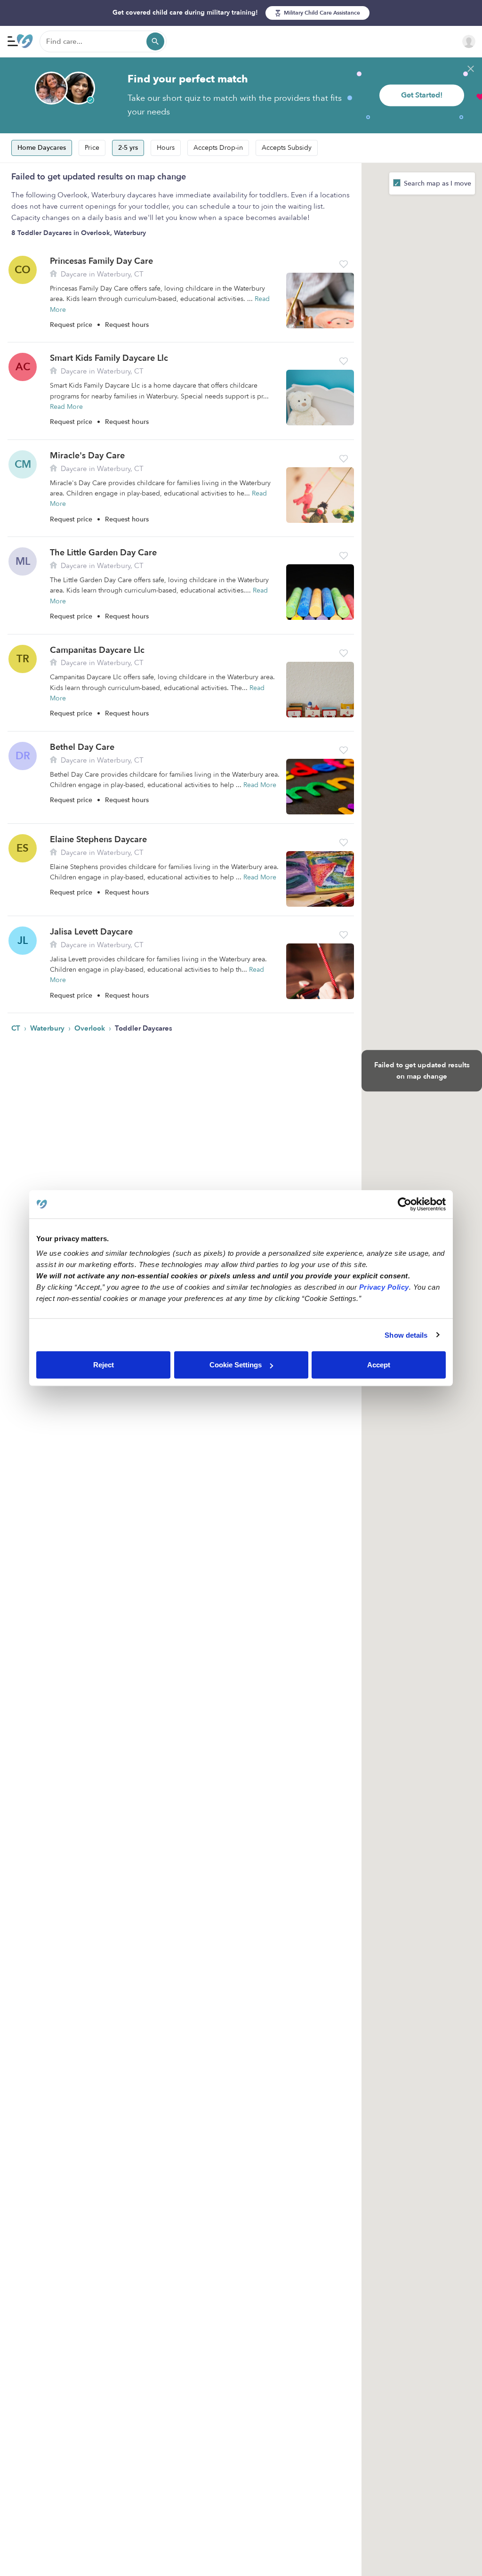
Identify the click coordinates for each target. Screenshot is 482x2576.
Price (92, 148)
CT (17, 1028)
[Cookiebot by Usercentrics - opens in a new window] (405, 1204)
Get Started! (422, 95)
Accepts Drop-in (218, 148)
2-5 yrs (128, 148)
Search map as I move (437, 183)
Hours (166, 148)
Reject (104, 1365)
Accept (379, 1365)
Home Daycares (42, 148)
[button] (344, 264)
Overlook (91, 1028)
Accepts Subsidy (287, 148)
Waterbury (48, 1028)
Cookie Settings (236, 1365)
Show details (406, 1335)
